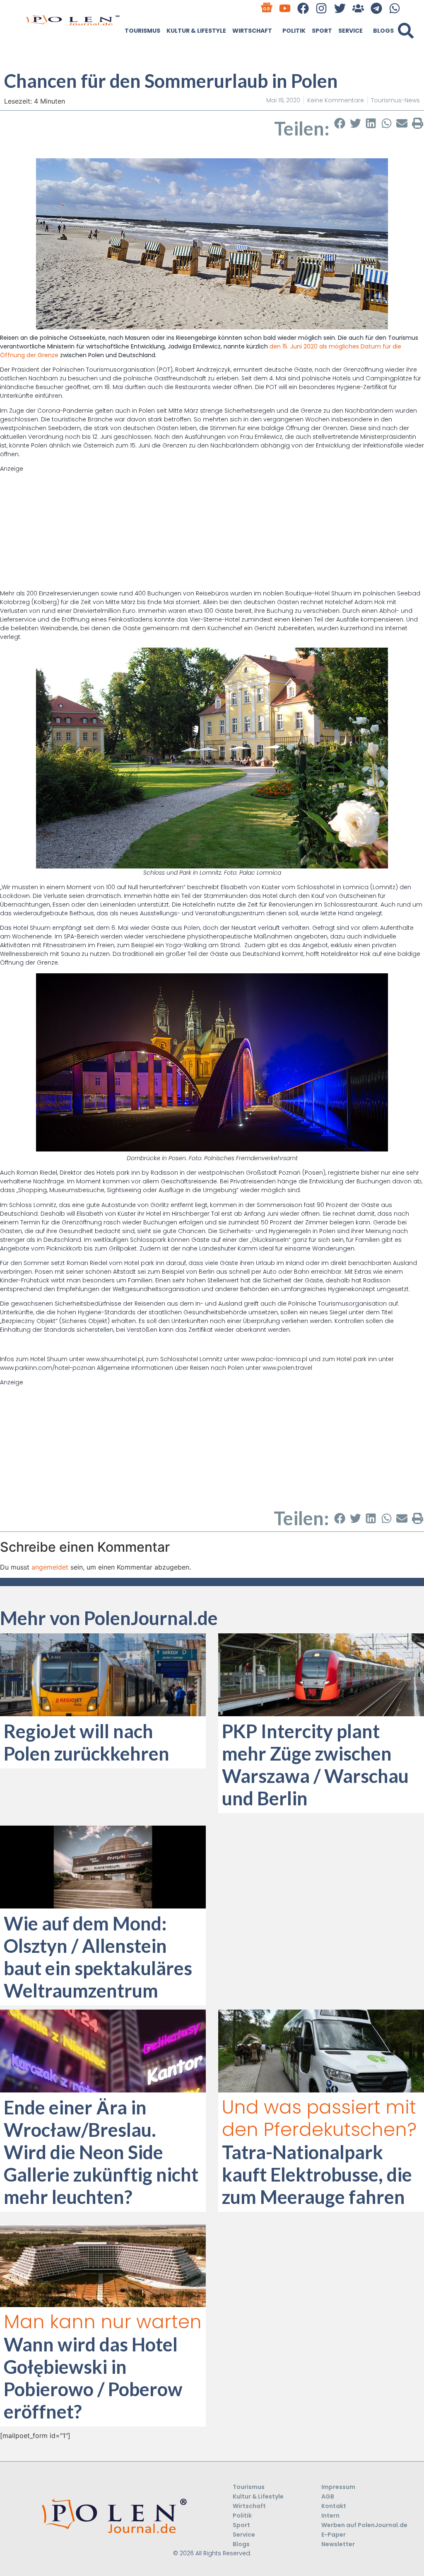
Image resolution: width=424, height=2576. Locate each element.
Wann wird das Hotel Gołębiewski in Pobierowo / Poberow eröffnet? (93, 2378)
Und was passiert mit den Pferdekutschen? (319, 2118)
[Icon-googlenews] (266, 8)
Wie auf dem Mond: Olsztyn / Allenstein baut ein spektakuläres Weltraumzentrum (98, 1957)
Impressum (338, 2487)
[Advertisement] (212, 531)
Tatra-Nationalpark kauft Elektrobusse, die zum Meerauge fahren (317, 2174)
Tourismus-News (395, 100)
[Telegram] (376, 8)
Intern (330, 2516)
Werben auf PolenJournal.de (364, 2525)
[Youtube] (285, 8)
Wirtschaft (252, 31)
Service (351, 31)
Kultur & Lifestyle (196, 31)
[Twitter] (340, 8)
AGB (328, 2496)
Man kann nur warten (103, 2322)
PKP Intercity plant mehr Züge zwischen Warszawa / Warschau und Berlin (315, 1765)
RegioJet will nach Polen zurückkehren (87, 1742)
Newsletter (338, 2544)
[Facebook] (303, 8)
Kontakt (334, 2506)
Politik (294, 31)
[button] (406, 31)
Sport (322, 31)
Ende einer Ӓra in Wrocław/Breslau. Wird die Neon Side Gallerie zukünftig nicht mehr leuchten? (101, 2152)
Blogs (383, 31)
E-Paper (334, 2535)
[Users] (358, 8)
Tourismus (142, 31)
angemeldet (50, 1567)
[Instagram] (322, 8)
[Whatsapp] (395, 8)
